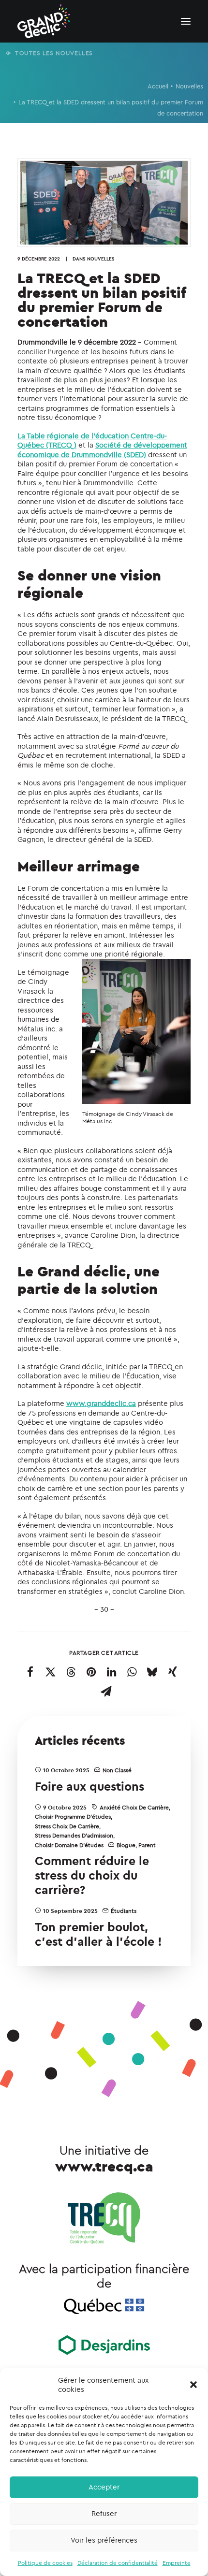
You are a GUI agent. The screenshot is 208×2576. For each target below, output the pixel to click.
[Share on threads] (71, 1672)
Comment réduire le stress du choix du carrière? (92, 1875)
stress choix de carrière (67, 1826)
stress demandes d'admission (74, 1835)
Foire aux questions (89, 1786)
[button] (193, 2385)
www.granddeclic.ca (101, 1403)
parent (147, 1845)
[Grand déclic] (44, 21)
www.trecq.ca (104, 2166)
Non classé (117, 1770)
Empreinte (177, 2563)
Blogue (126, 1845)
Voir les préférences (104, 2540)
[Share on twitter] (51, 1672)
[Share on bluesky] (152, 1672)
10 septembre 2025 (70, 1911)
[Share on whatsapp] (132, 1672)
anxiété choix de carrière (134, 1807)
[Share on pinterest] (91, 1672)
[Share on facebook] (30, 1672)
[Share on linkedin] (112, 1672)
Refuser (104, 2513)
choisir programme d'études (73, 1816)
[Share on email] (106, 1691)
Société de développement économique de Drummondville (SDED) (102, 450)
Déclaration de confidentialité (118, 2563)
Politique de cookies (45, 2563)
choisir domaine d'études (69, 1845)
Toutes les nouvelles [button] (54, 53)
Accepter (104, 2487)
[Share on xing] (173, 1672)
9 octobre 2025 (65, 1807)
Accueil (158, 86)
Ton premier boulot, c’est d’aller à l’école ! (98, 1934)
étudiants (124, 1911)
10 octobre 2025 (66, 1770)
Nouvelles (189, 86)
